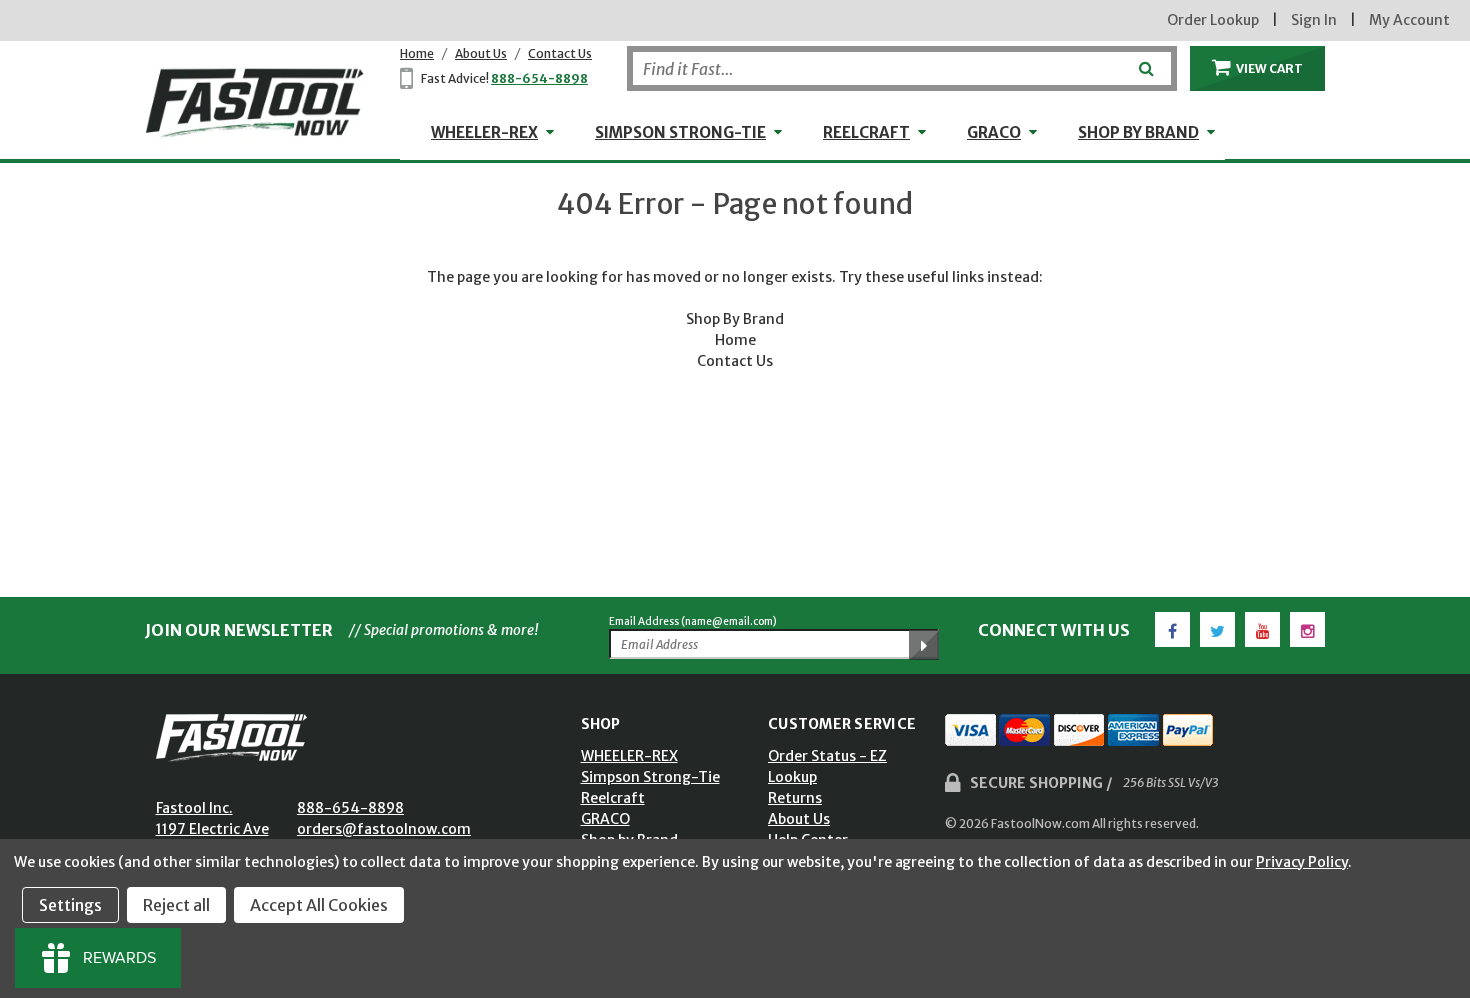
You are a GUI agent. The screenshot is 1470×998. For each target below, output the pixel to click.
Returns (795, 798)
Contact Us (560, 53)
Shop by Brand (1138, 132)
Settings (70, 905)
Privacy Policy (1302, 862)
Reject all (176, 905)
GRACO (994, 132)
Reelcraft (866, 132)
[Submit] (1144, 61)
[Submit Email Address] (924, 645)
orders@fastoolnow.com (384, 829)
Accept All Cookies (319, 905)
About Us (481, 53)
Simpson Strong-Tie (680, 132)
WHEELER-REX (484, 132)
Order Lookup (1213, 20)
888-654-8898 (539, 78)
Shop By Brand (735, 319)
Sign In (1314, 20)
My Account (1409, 20)
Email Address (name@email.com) (693, 621)
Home (417, 53)
